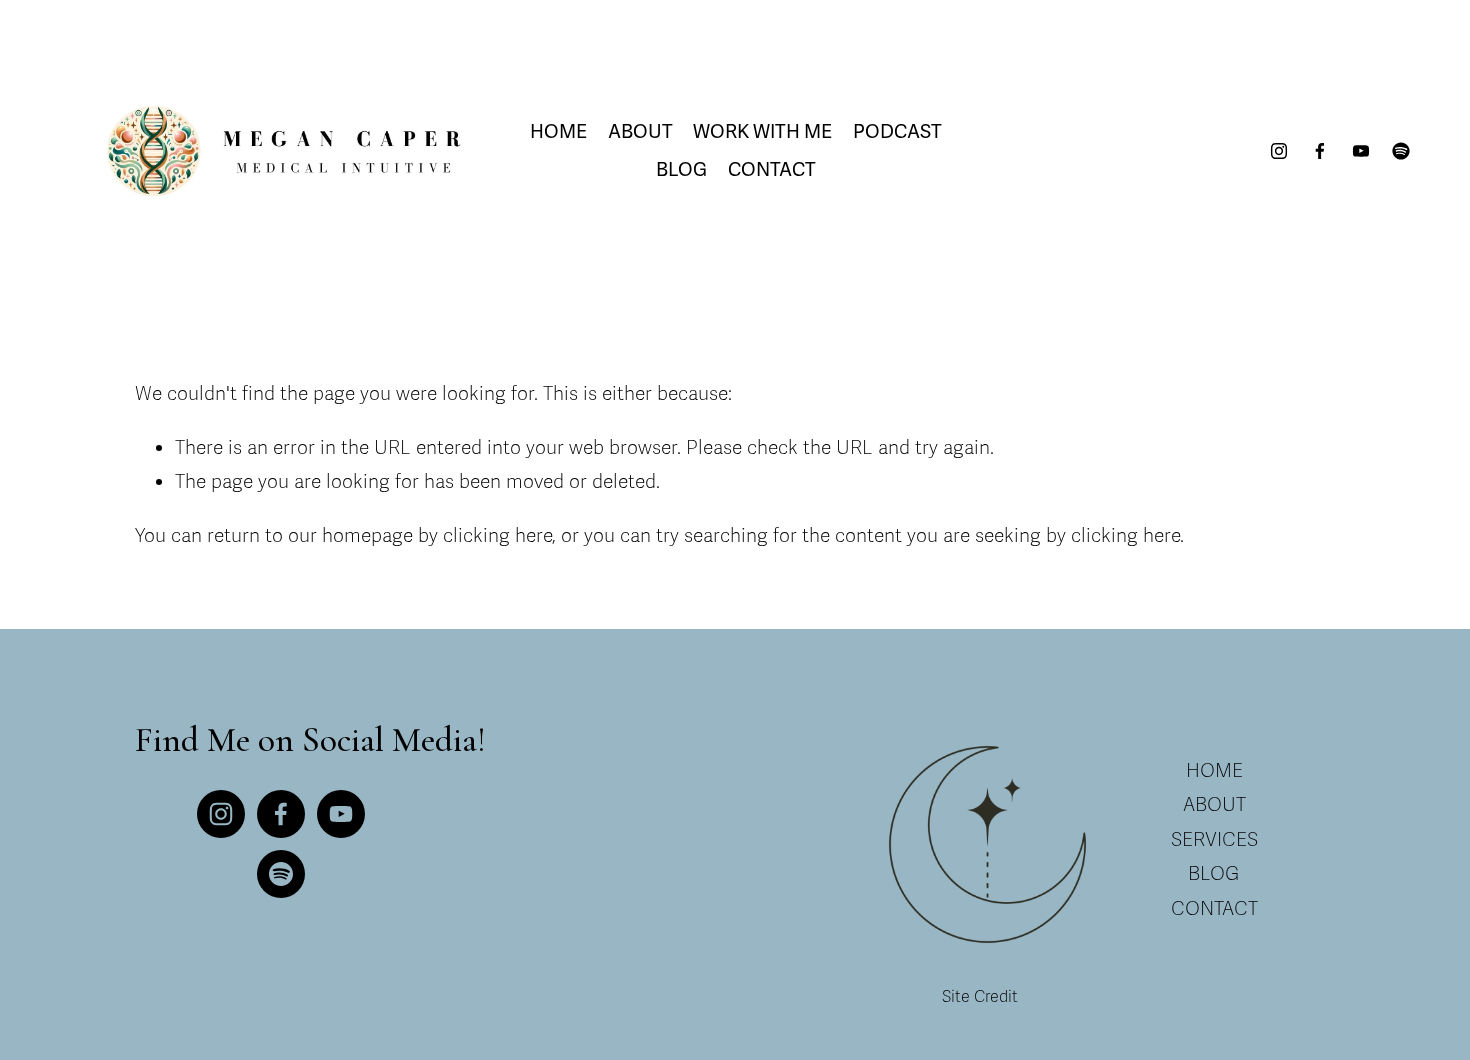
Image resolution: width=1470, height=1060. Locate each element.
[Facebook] (1320, 151)
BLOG (1214, 874)
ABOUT (1214, 805)
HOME (1214, 771)
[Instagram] (1279, 151)
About (640, 132)
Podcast (897, 132)
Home (558, 132)
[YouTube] (1361, 151)
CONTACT (1214, 909)
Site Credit (980, 997)
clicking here (497, 536)
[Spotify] (1401, 151)
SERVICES (1214, 840)
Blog (681, 170)
